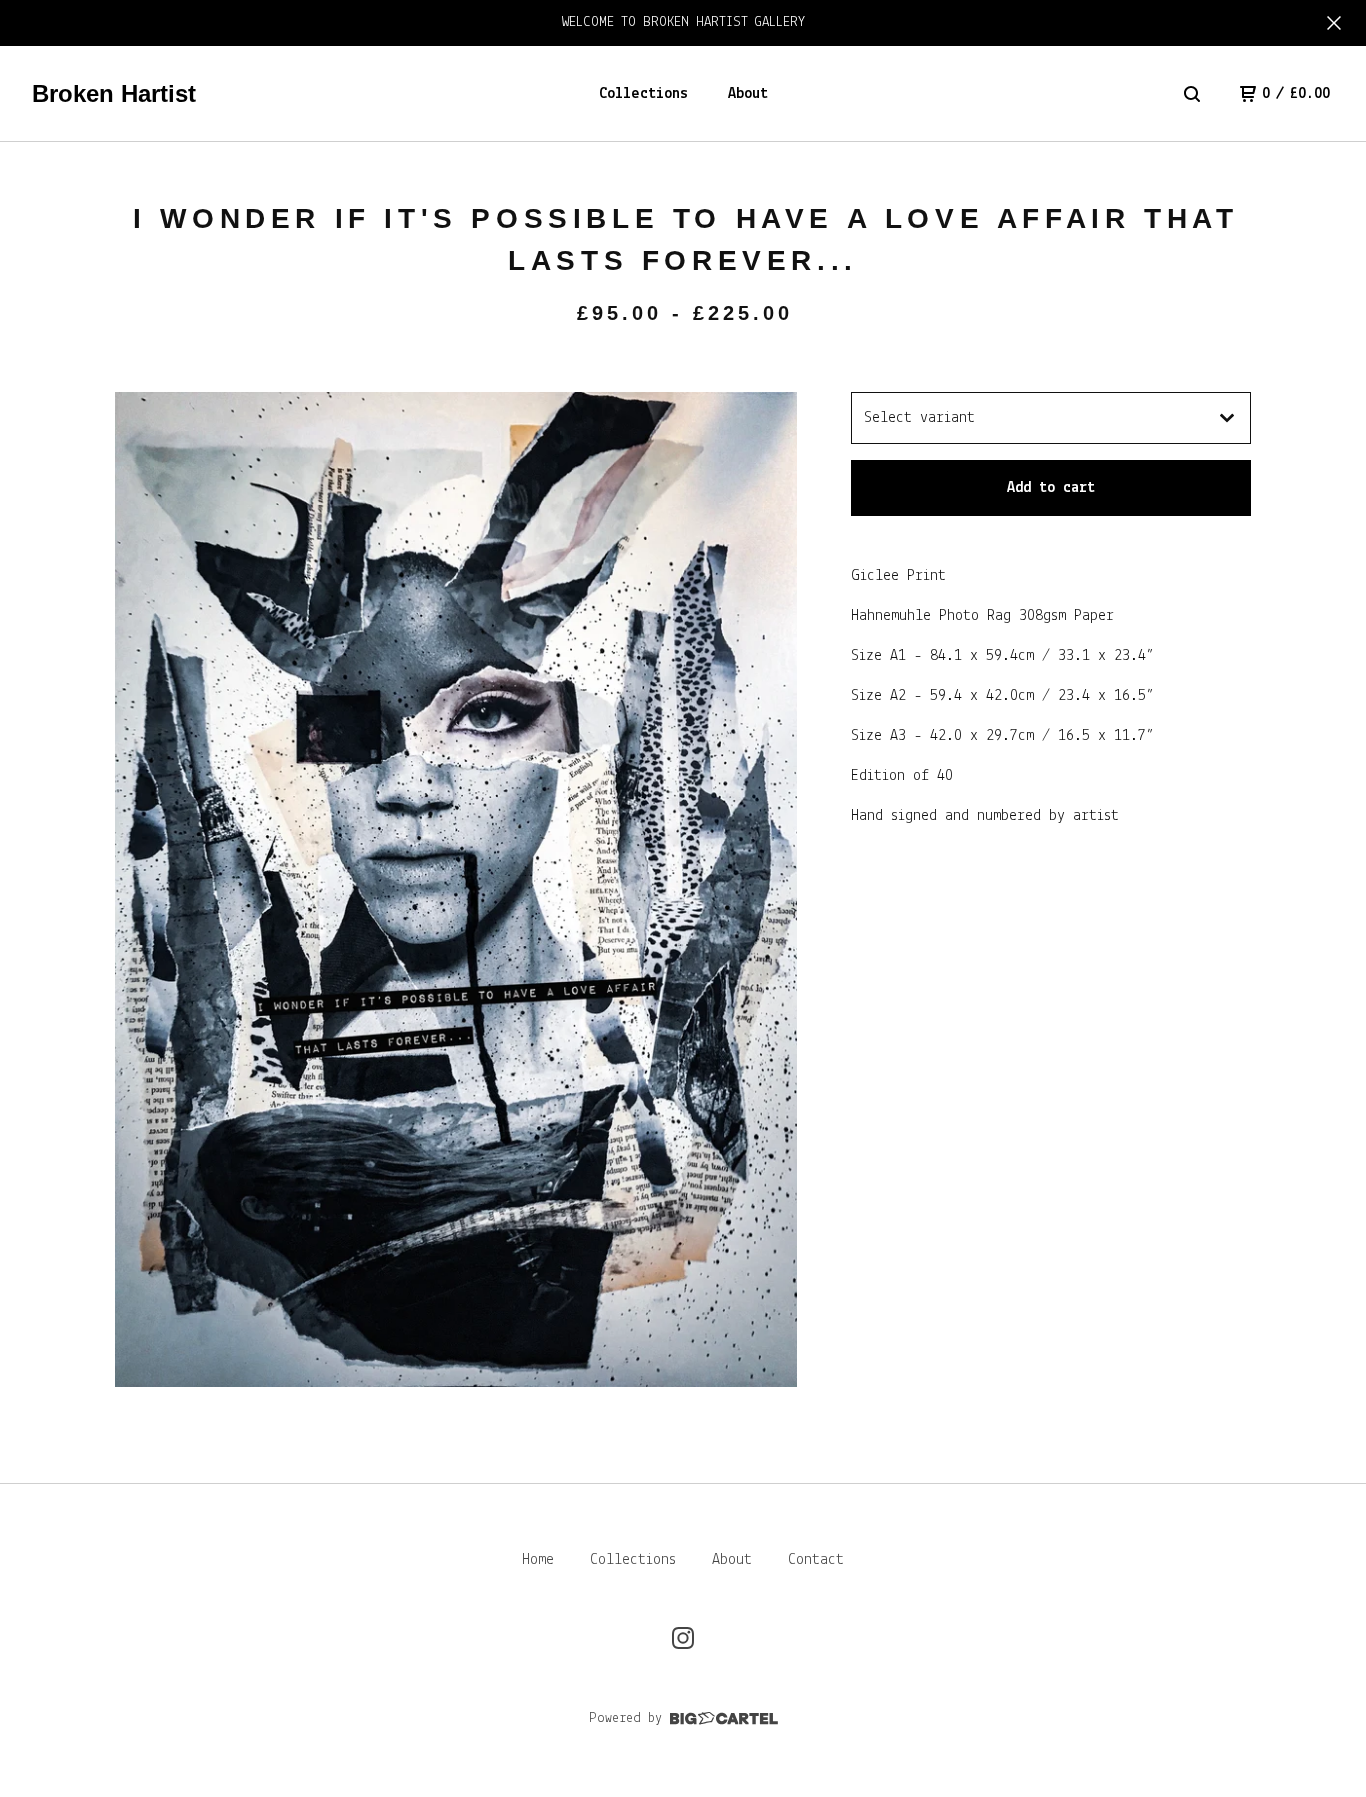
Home (538, 1560)
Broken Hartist (114, 93)
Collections (643, 94)
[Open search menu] (1192, 94)
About (748, 94)
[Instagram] (683, 1638)
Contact (816, 1560)
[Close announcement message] (1334, 23)
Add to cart (1051, 488)
